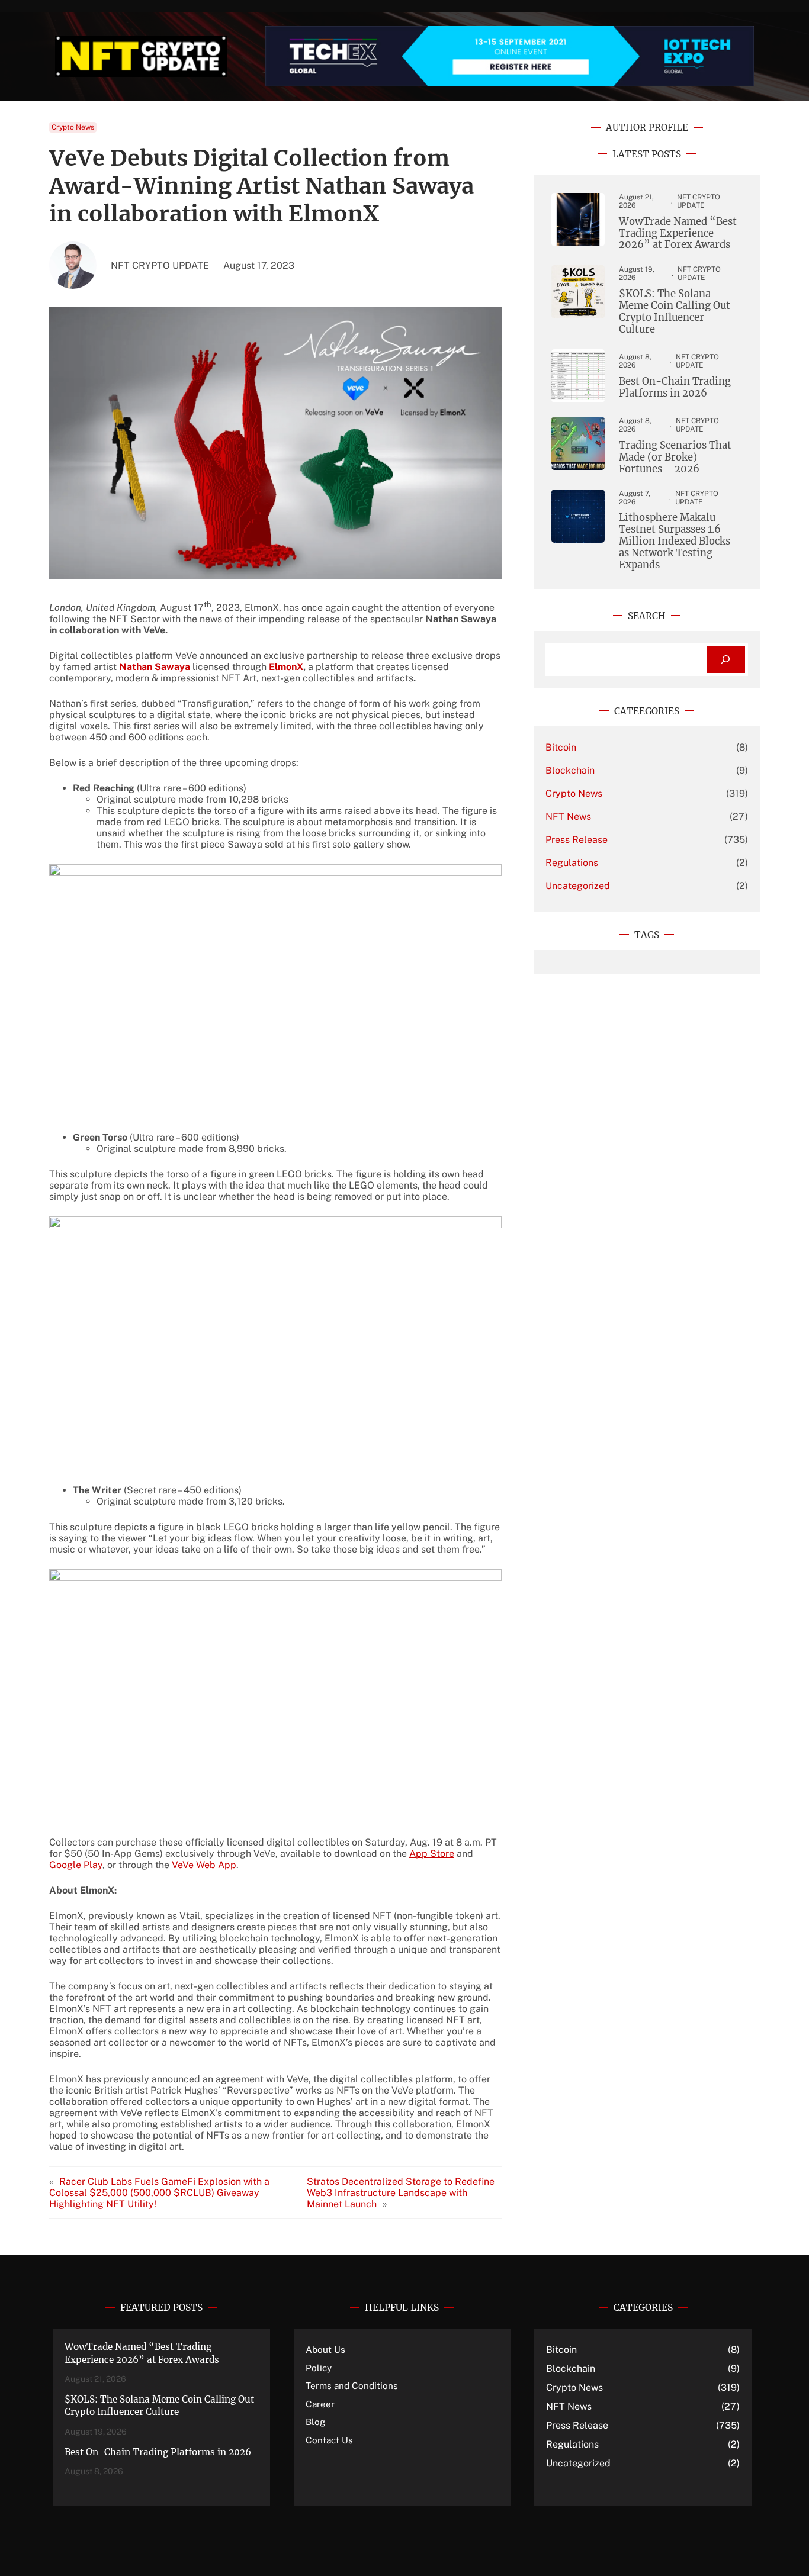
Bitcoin (561, 747)
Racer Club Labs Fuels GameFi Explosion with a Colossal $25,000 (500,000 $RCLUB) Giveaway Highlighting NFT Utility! (159, 2193)
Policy (319, 2368)
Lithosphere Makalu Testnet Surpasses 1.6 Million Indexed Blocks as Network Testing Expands (675, 541)
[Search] (726, 660)
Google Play (76, 1865)
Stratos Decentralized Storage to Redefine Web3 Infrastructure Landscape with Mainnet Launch (401, 2193)
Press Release (577, 840)
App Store (432, 1854)
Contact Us (329, 2440)
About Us (325, 2349)
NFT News (568, 817)
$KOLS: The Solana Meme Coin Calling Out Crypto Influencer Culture (675, 312)
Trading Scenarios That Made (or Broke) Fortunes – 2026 (675, 458)
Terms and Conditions (352, 2385)
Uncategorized (578, 886)
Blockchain (570, 770)
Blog (316, 2422)
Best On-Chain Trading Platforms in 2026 (675, 388)
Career (320, 2404)
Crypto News (73, 127)
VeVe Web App (204, 1865)
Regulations (572, 863)
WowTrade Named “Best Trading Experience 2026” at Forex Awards (678, 234)
